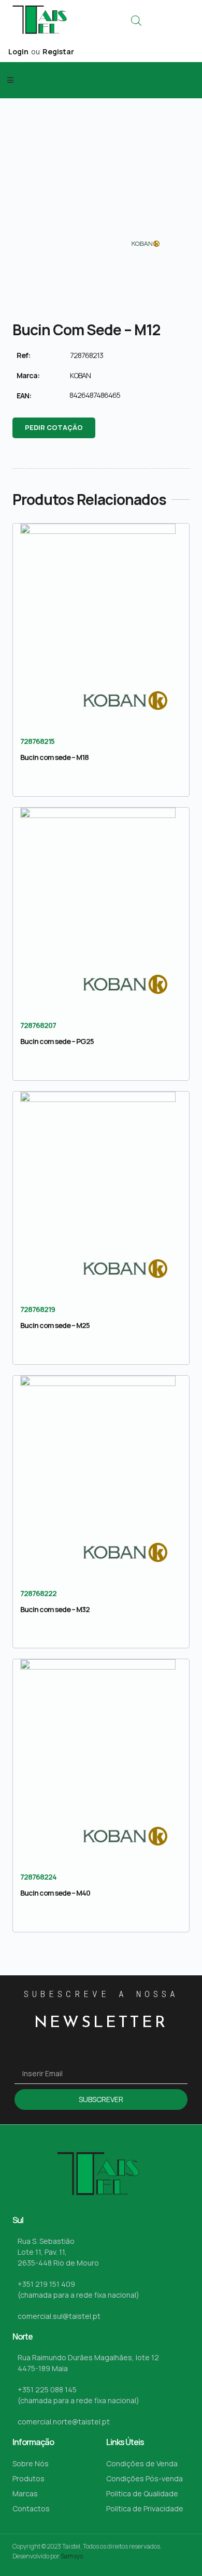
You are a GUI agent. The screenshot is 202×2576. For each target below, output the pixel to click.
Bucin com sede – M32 (55, 1609)
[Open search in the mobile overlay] (136, 20)
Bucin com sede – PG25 (57, 1041)
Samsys (72, 2556)
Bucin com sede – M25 (55, 1325)
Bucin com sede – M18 (54, 757)
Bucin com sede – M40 (55, 1893)
